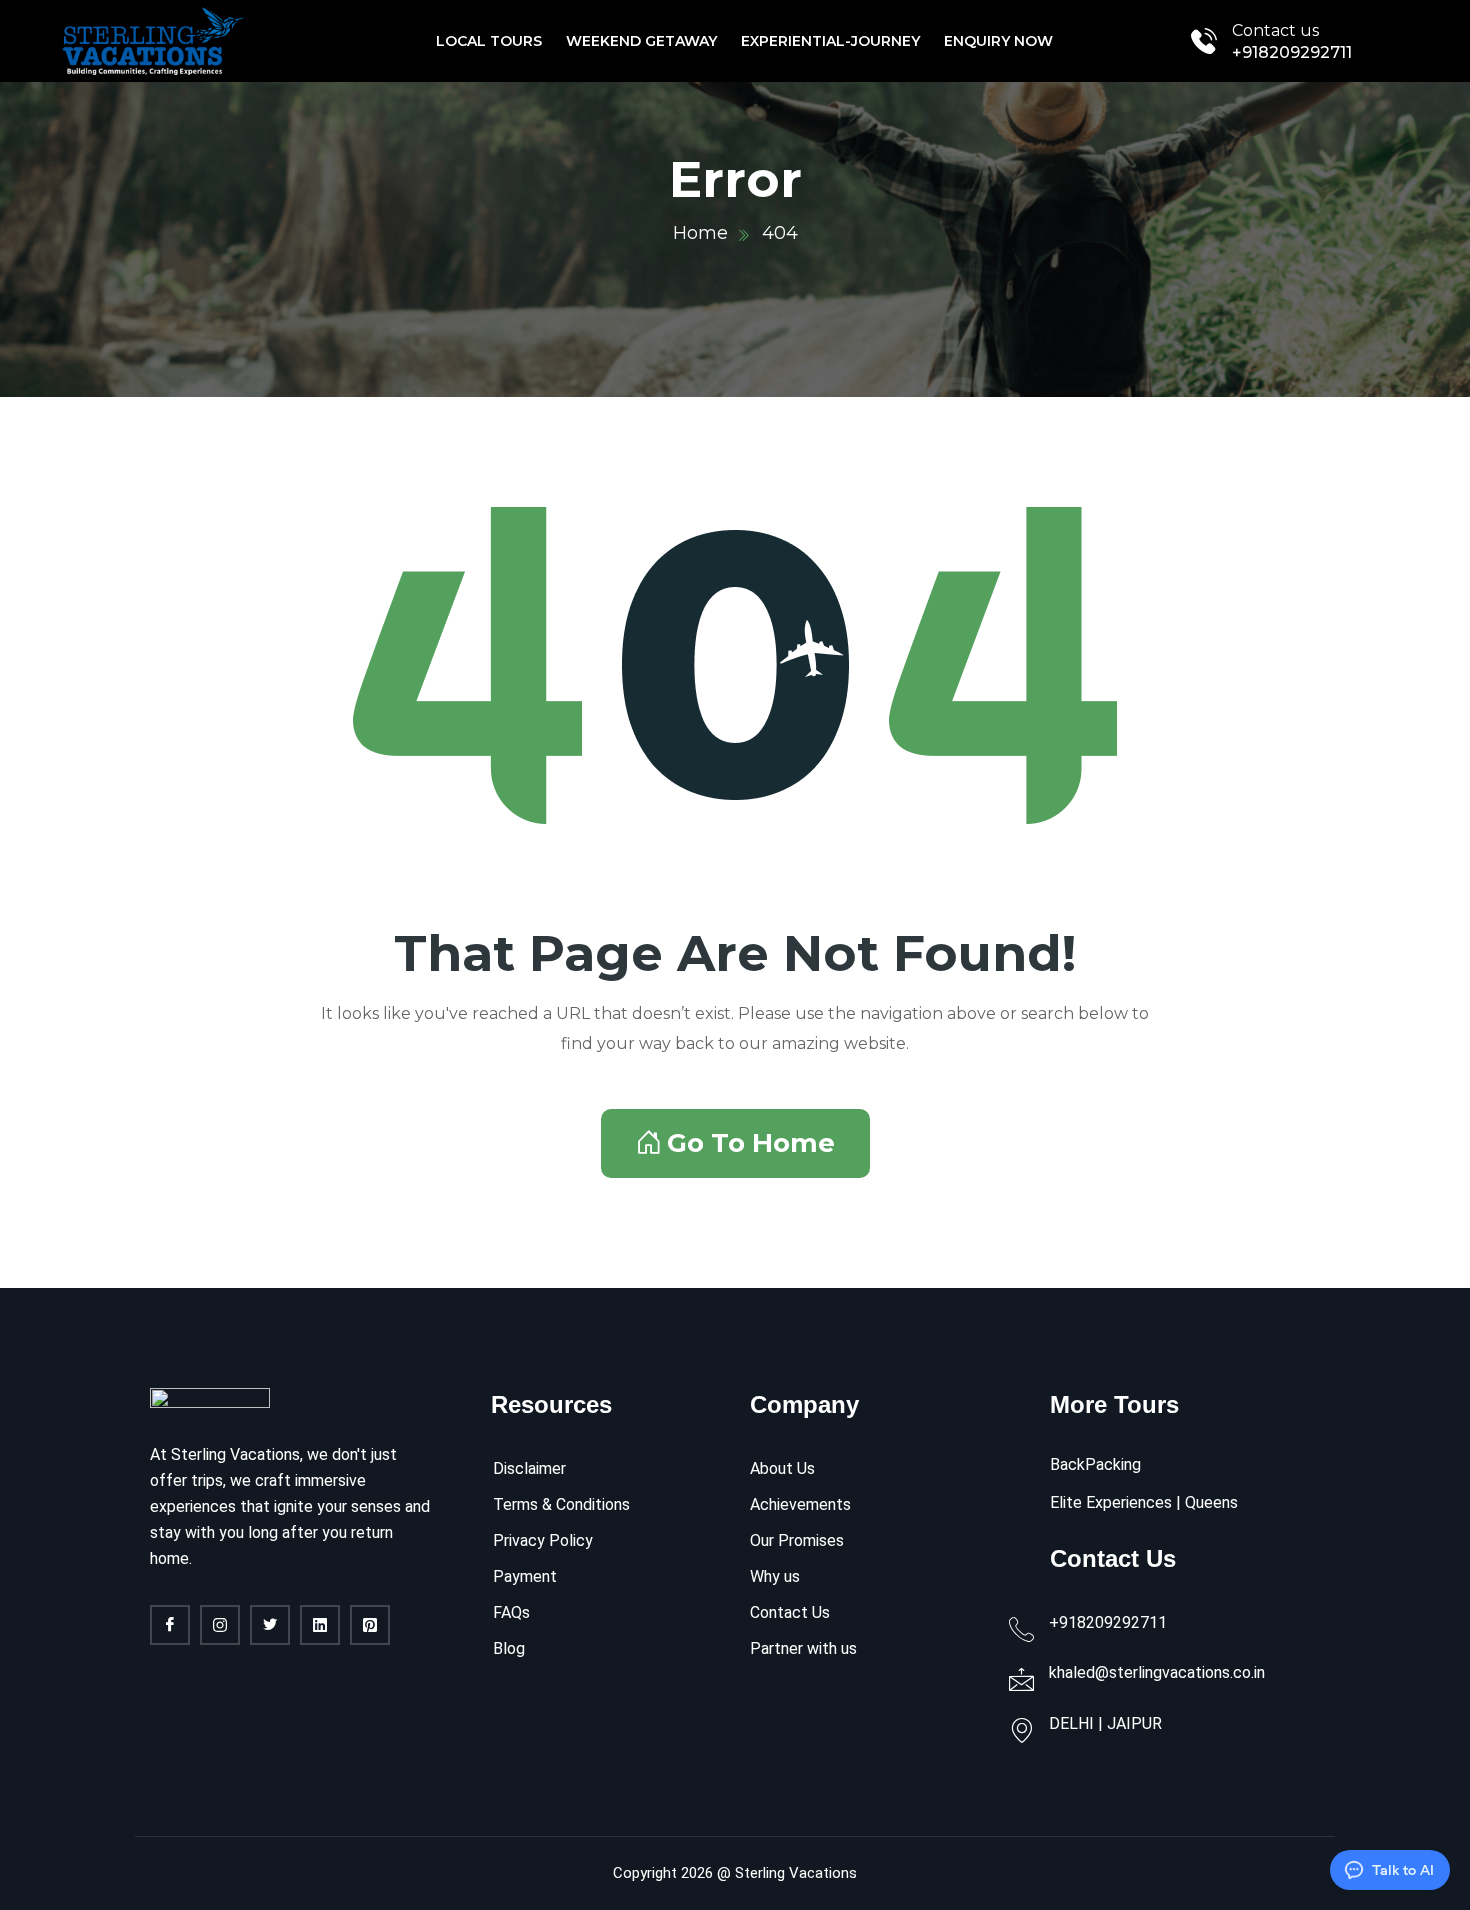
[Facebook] (170, 1625)
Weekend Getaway (641, 41)
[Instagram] (220, 1625)
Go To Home (751, 1143)
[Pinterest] (370, 1625)
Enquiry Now (998, 41)
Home (700, 233)
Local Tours (489, 41)
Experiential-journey (830, 41)
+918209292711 (1292, 52)
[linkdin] (320, 1625)
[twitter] (270, 1625)
